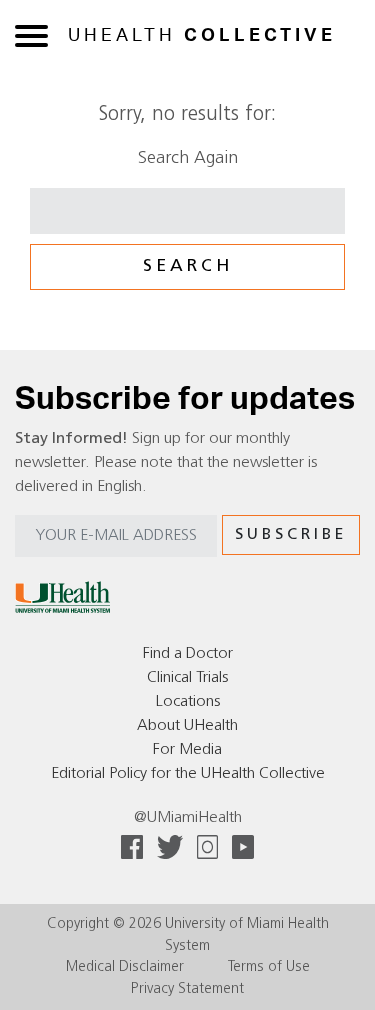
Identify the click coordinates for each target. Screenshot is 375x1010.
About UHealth (187, 726)
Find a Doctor (188, 654)
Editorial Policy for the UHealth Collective (188, 774)
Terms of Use (269, 967)
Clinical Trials (187, 678)
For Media (187, 750)
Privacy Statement (187, 989)
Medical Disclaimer (125, 967)
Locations (188, 702)
